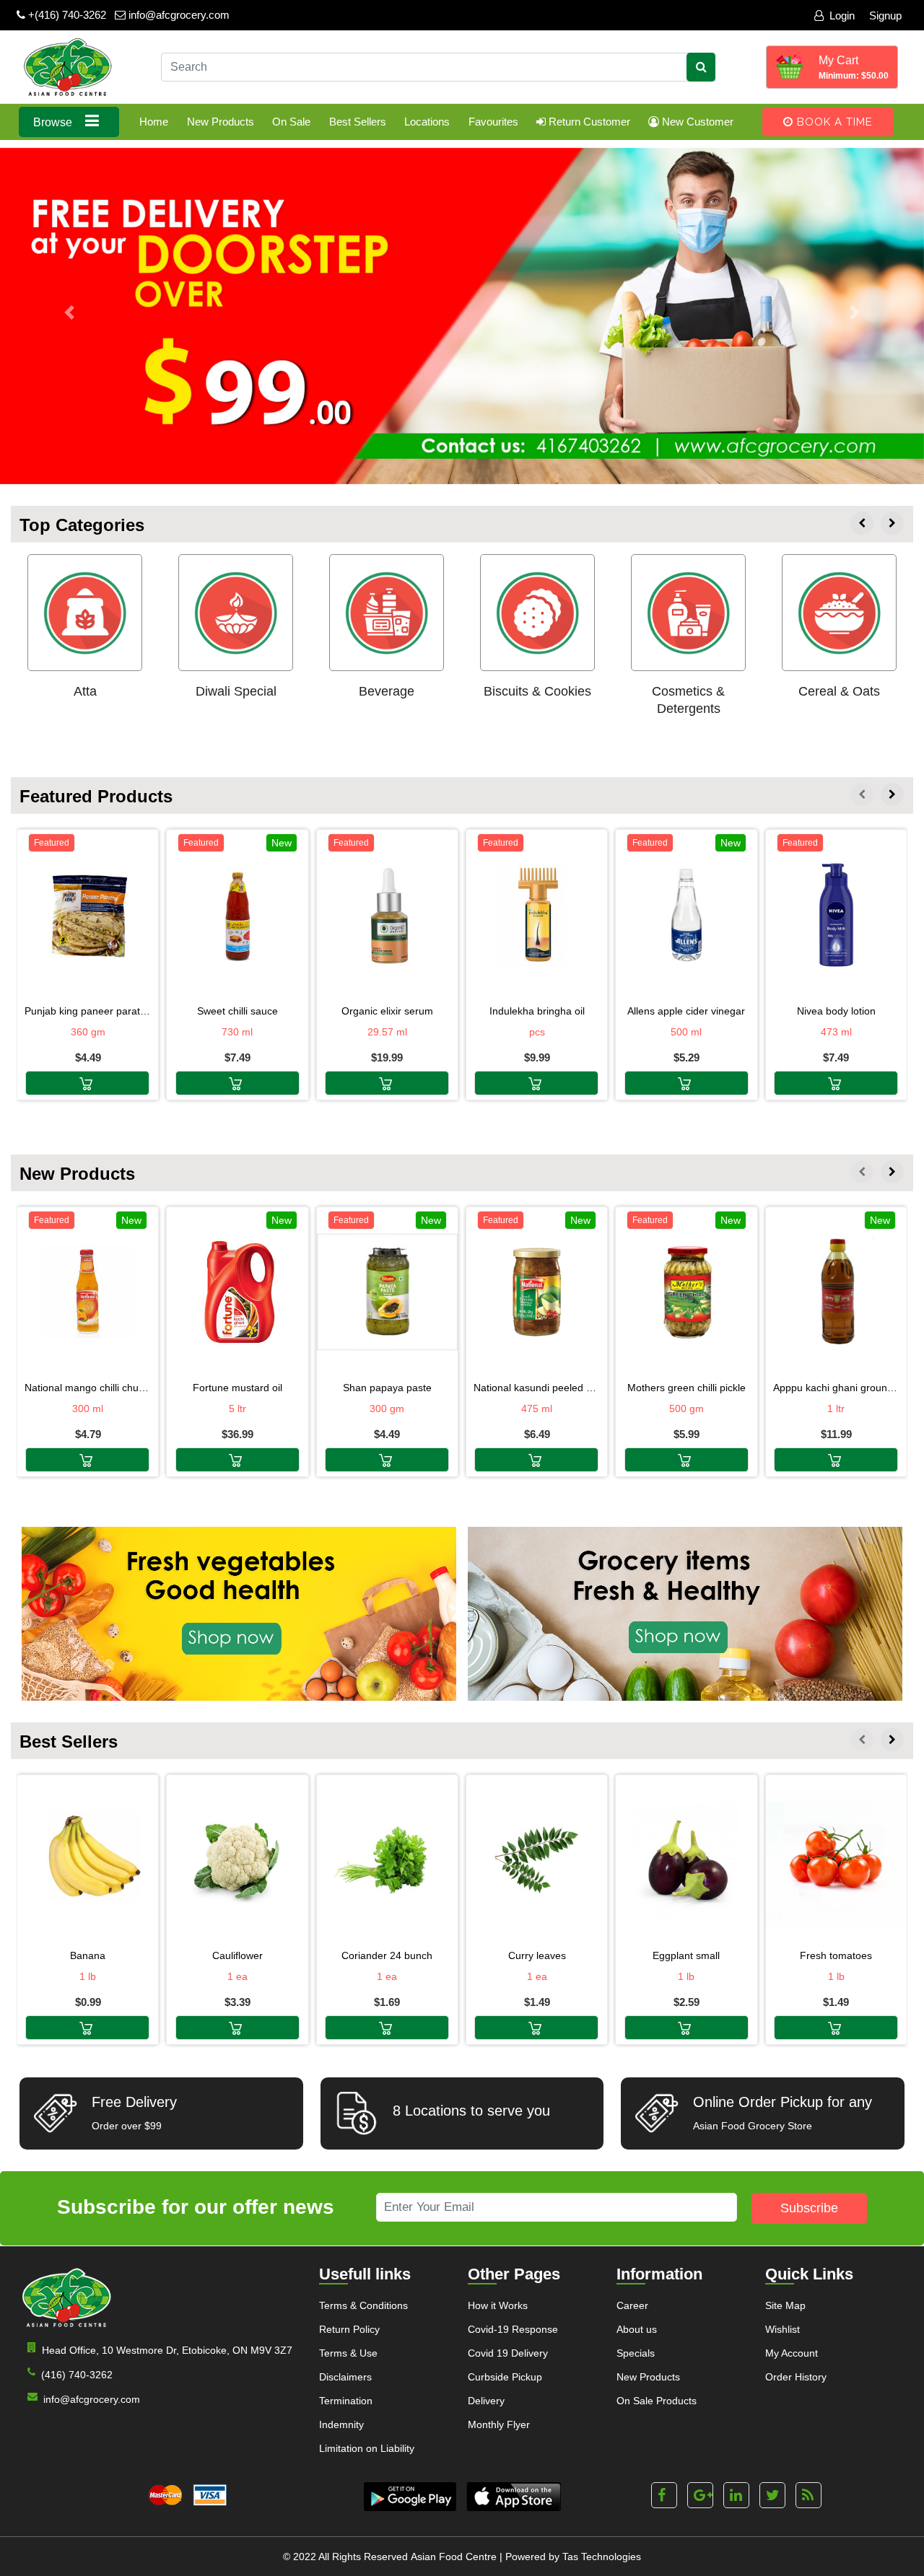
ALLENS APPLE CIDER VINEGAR (686, 1011)
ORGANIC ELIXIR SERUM (387, 1011)
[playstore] (410, 2497)
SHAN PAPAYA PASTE (387, 1388)
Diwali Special (236, 691)
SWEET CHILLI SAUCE (237, 1011)
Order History (796, 2377)
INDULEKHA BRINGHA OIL (537, 1011)
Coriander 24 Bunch (387, 1955)
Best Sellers (358, 122)
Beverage (387, 691)
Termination (346, 2401)
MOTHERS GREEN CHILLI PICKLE (687, 1388)
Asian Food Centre (454, 2557)
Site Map (785, 2305)
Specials (636, 2353)
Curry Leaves (537, 1955)
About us (637, 2329)
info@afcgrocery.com (178, 15)
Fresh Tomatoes (836, 1955)
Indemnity (341, 2424)
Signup (885, 16)
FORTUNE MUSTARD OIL (237, 1388)
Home (154, 122)
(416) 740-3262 (77, 2375)
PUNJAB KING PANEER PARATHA (88, 1011)
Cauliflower (237, 1955)
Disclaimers (345, 2377)
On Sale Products (657, 2401)
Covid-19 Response (513, 2329)
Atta (85, 691)
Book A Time (833, 122)
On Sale (291, 122)
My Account (792, 2353)
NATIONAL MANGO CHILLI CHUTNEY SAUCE (88, 1388)
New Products (221, 122)
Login (842, 16)
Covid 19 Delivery (508, 2353)
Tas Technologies (602, 2557)
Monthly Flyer (499, 2424)
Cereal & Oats (839, 691)
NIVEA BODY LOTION (836, 1011)
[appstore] (514, 2497)
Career (632, 2305)
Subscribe (809, 2208)
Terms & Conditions (363, 2305)
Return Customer (588, 122)
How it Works (498, 2305)
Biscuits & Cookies (537, 691)
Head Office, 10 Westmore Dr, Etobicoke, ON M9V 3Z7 (167, 2350)
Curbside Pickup (505, 2377)
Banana (88, 1955)
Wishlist (783, 2329)
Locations (427, 122)
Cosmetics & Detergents (688, 700)
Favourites (493, 122)
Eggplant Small (686, 1955)
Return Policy (349, 2329)
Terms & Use (348, 2353)
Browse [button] (54, 122)
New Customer (696, 122)
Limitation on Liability (367, 2448)
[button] (69, 313)
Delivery (486, 2401)
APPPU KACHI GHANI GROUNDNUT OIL (836, 1388)
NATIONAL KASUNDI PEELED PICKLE (537, 1388)
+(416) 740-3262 (66, 15)
